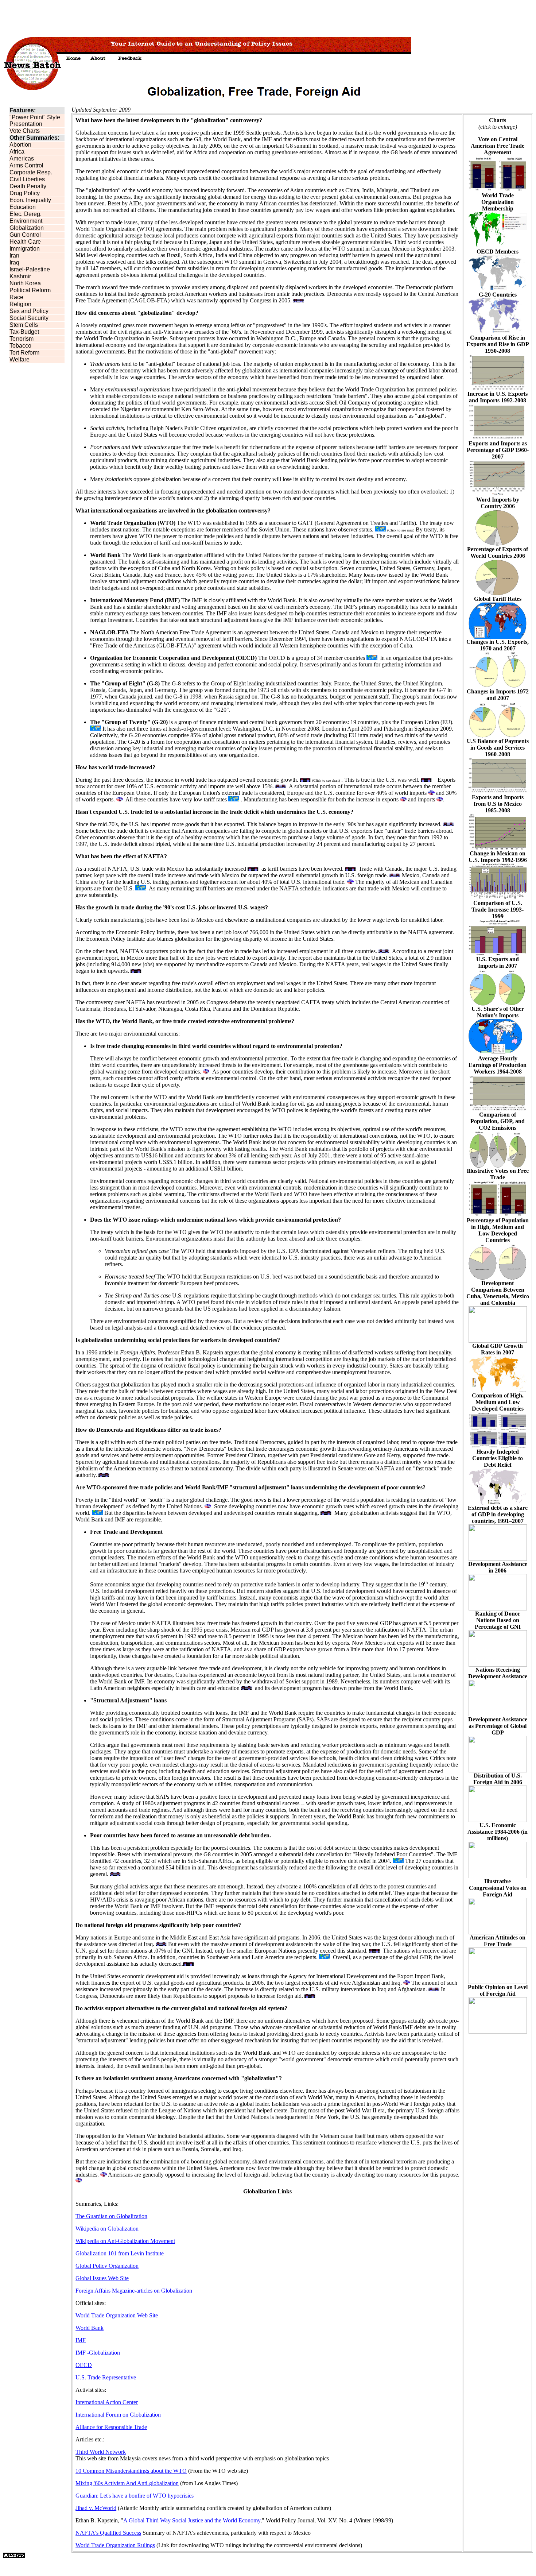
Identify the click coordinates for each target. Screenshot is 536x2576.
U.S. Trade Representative (106, 2377)
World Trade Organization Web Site (117, 2315)
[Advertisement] (136, 19)
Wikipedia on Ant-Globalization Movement (125, 2241)
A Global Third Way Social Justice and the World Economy (192, 2520)
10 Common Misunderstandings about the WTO (131, 2471)
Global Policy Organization (107, 2266)
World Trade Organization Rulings (115, 2545)
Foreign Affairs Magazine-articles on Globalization (134, 2291)
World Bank (90, 2328)
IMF (81, 2340)
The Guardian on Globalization (111, 2216)
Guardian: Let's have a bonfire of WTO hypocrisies (135, 2496)
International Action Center (107, 2402)
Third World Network (101, 2452)
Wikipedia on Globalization (107, 2229)
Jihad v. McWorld (96, 2508)
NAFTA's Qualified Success (108, 2533)
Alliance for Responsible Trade (111, 2427)
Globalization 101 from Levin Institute (120, 2253)
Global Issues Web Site (102, 2278)
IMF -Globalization (98, 2353)
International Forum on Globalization (118, 2415)
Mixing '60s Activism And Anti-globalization (127, 2483)
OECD (84, 2365)
